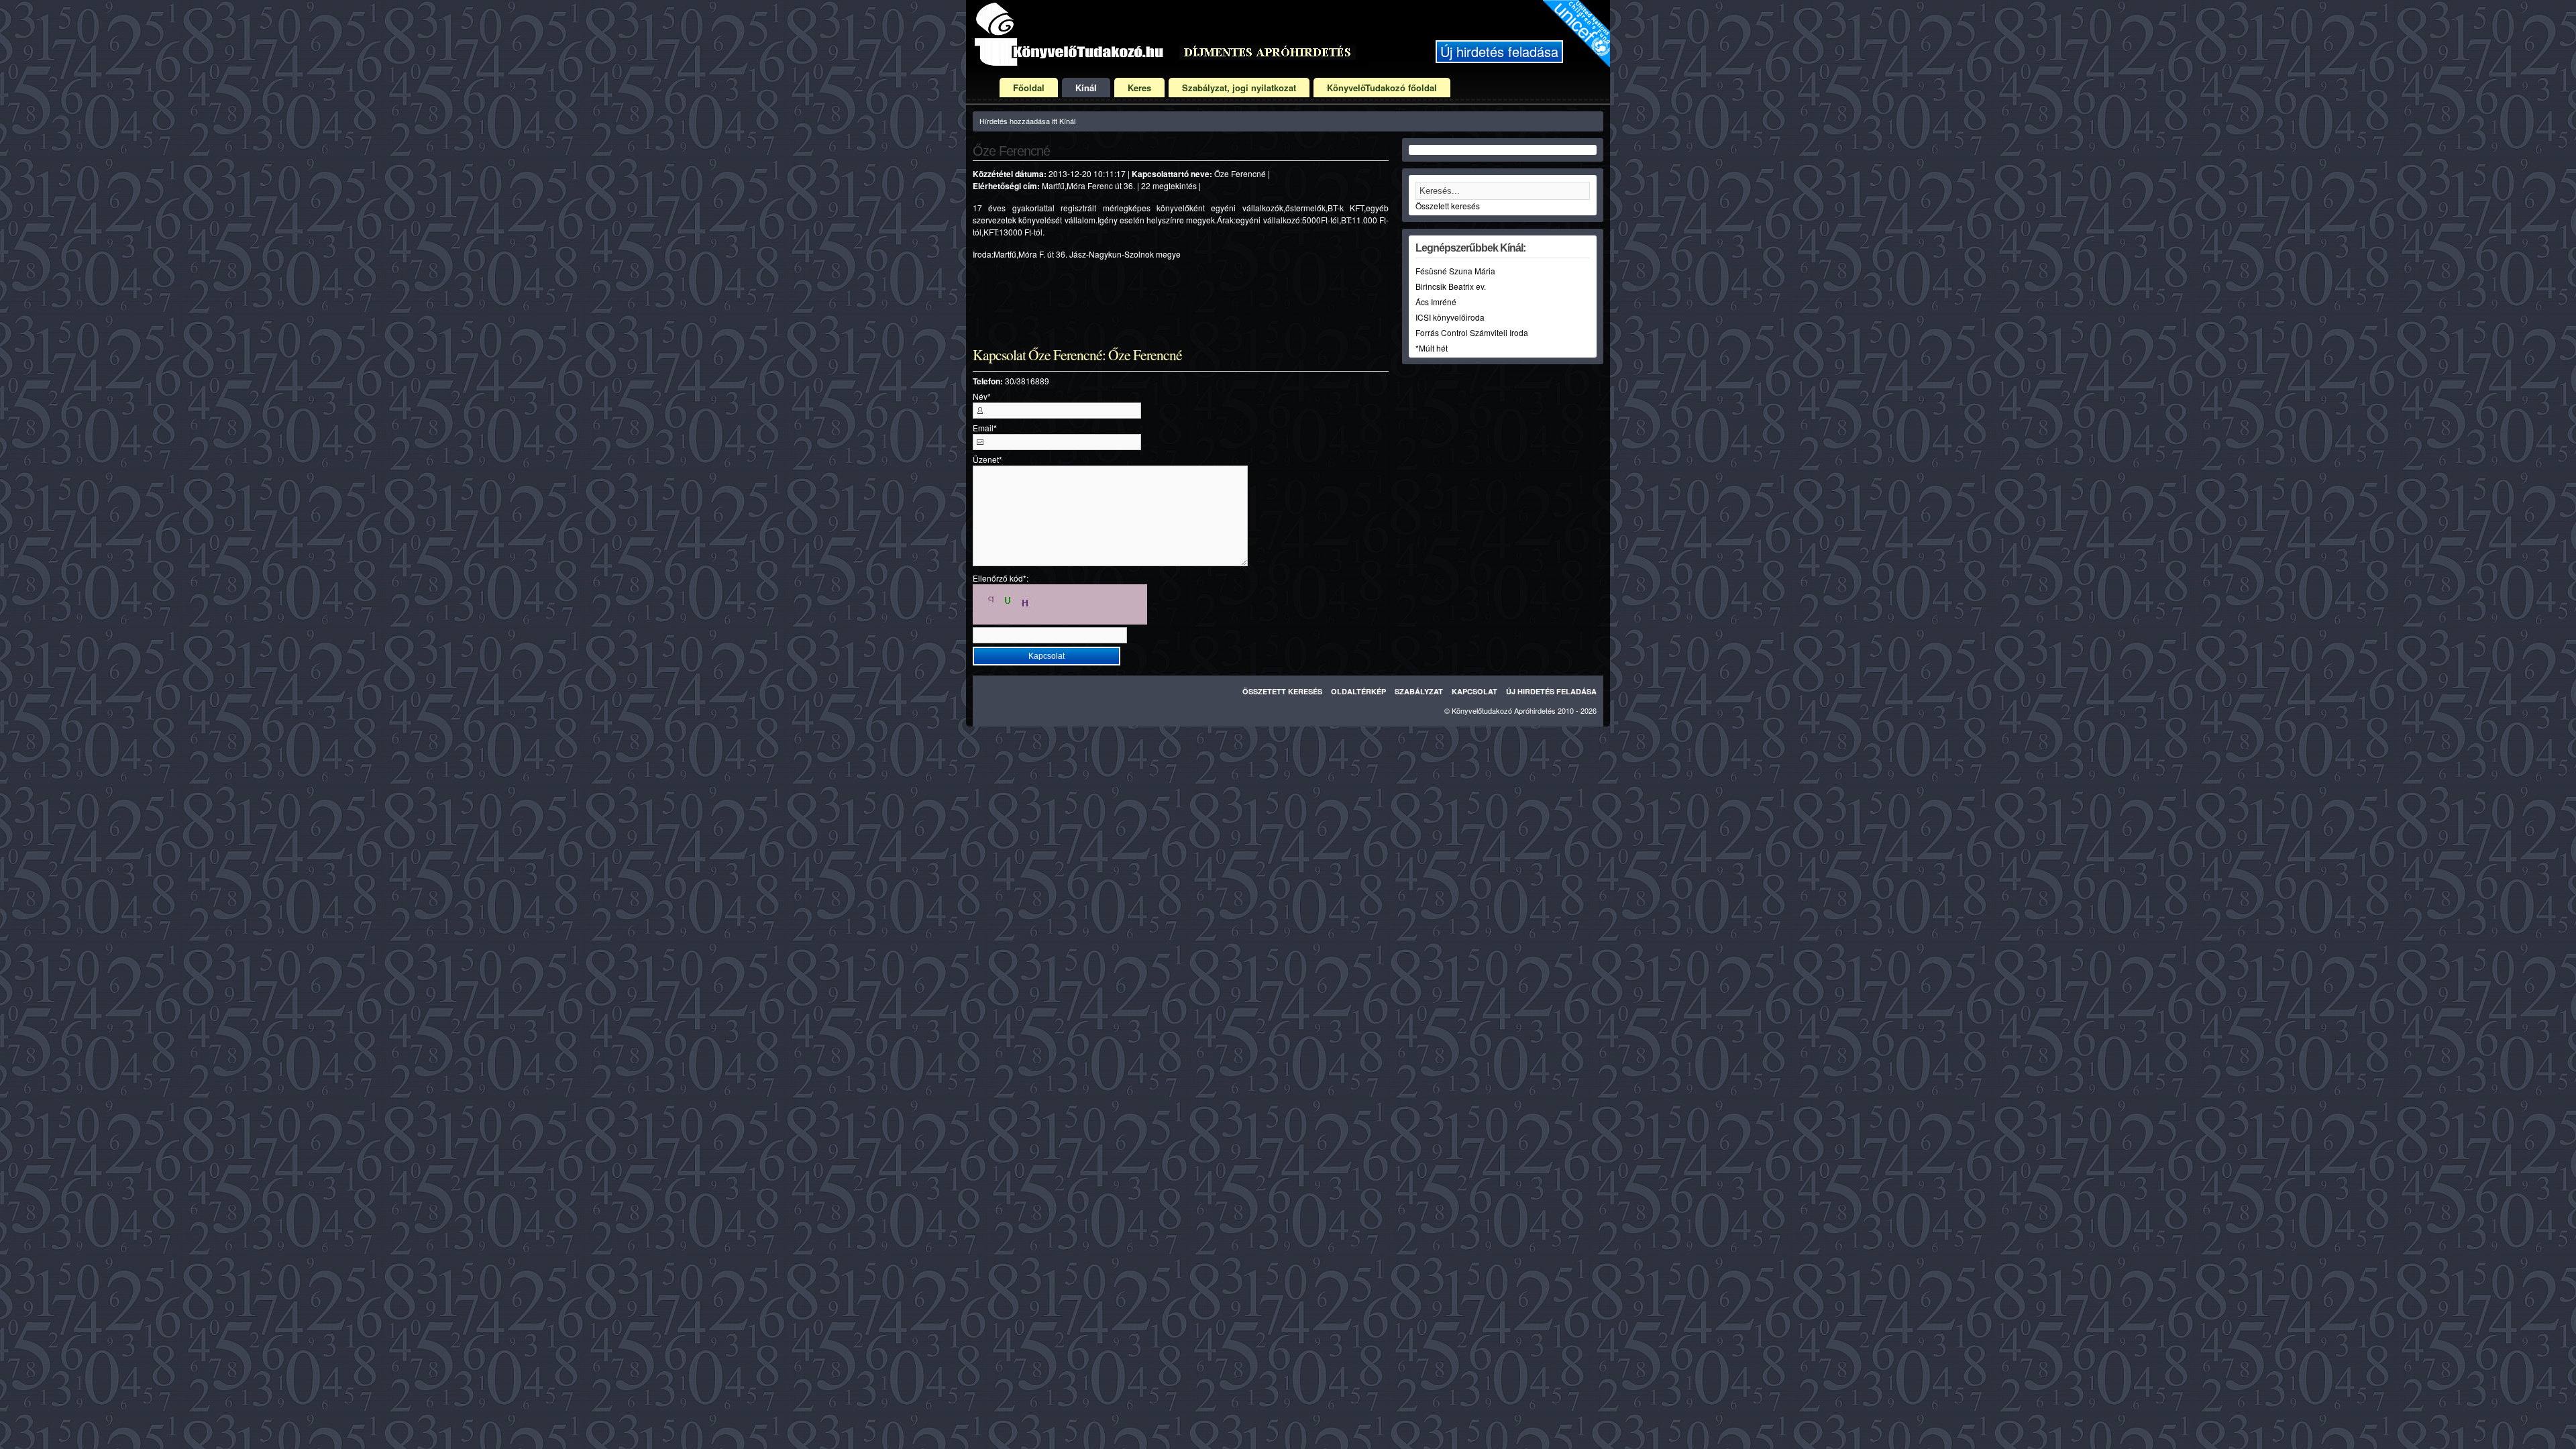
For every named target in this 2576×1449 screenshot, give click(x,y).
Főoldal (1029, 88)
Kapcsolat (1474, 691)
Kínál (1086, 88)
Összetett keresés (1448, 206)
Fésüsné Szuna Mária (1455, 271)
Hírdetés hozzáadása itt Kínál (1027, 121)
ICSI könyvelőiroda (1450, 317)
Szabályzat (1419, 691)
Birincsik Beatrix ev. (1451, 286)
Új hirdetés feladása (1499, 51)
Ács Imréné (1436, 302)
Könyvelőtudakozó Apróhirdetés (1504, 710)
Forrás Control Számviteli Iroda (1472, 332)
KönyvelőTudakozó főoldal (1382, 88)
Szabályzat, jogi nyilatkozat (1239, 88)
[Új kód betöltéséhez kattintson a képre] (1060, 604)
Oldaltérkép (1358, 691)
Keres (1139, 88)
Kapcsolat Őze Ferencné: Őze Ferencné (1077, 355)
